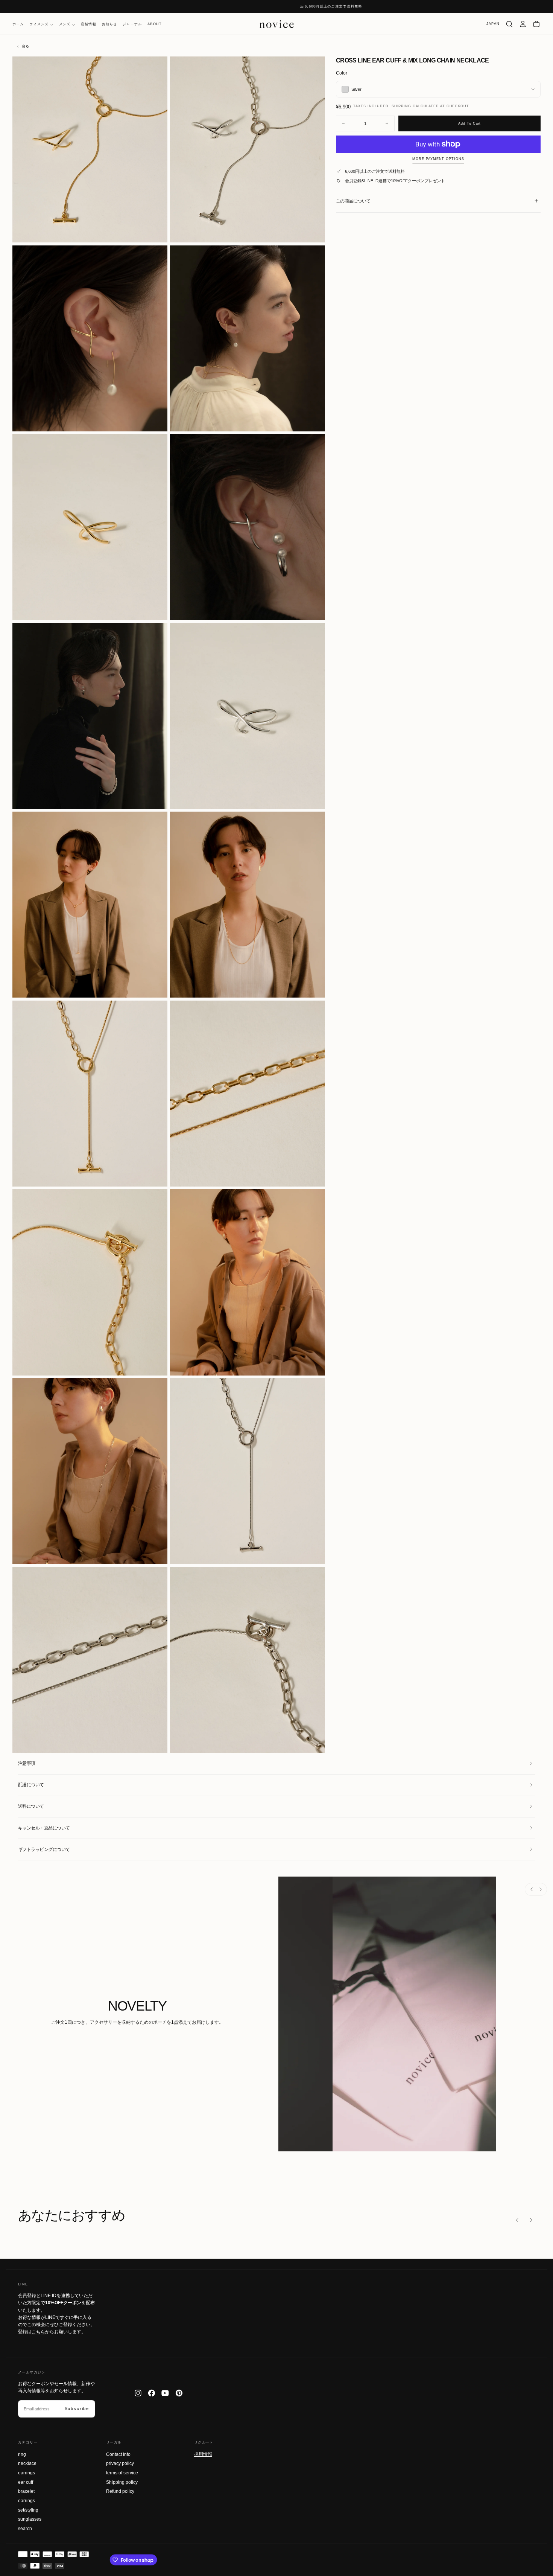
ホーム (18, 24)
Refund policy (120, 2491)
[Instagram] (138, 2393)
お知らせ (110, 24)
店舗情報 (89, 24)
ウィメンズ (39, 24)
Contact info (118, 2454)
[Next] (540, 1889)
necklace (27, 2463)
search (25, 2529)
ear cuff (26, 2482)
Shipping (401, 106)
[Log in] (523, 24)
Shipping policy (122, 2482)
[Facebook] (152, 2393)
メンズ (65, 24)
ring (22, 2454)
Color (342, 73)
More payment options (438, 159)
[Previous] (532, 1889)
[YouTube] (165, 2393)
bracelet (26, 2491)
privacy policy (120, 2463)
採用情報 (203, 2454)
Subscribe (77, 2408)
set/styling (28, 2510)
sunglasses (30, 2519)
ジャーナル (132, 24)
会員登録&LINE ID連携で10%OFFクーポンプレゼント (395, 181)
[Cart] (536, 24)
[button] (493, 24)
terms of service (122, 2473)
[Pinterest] (179, 2393)
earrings (27, 2473)
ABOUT (155, 24)
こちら (38, 2332)
